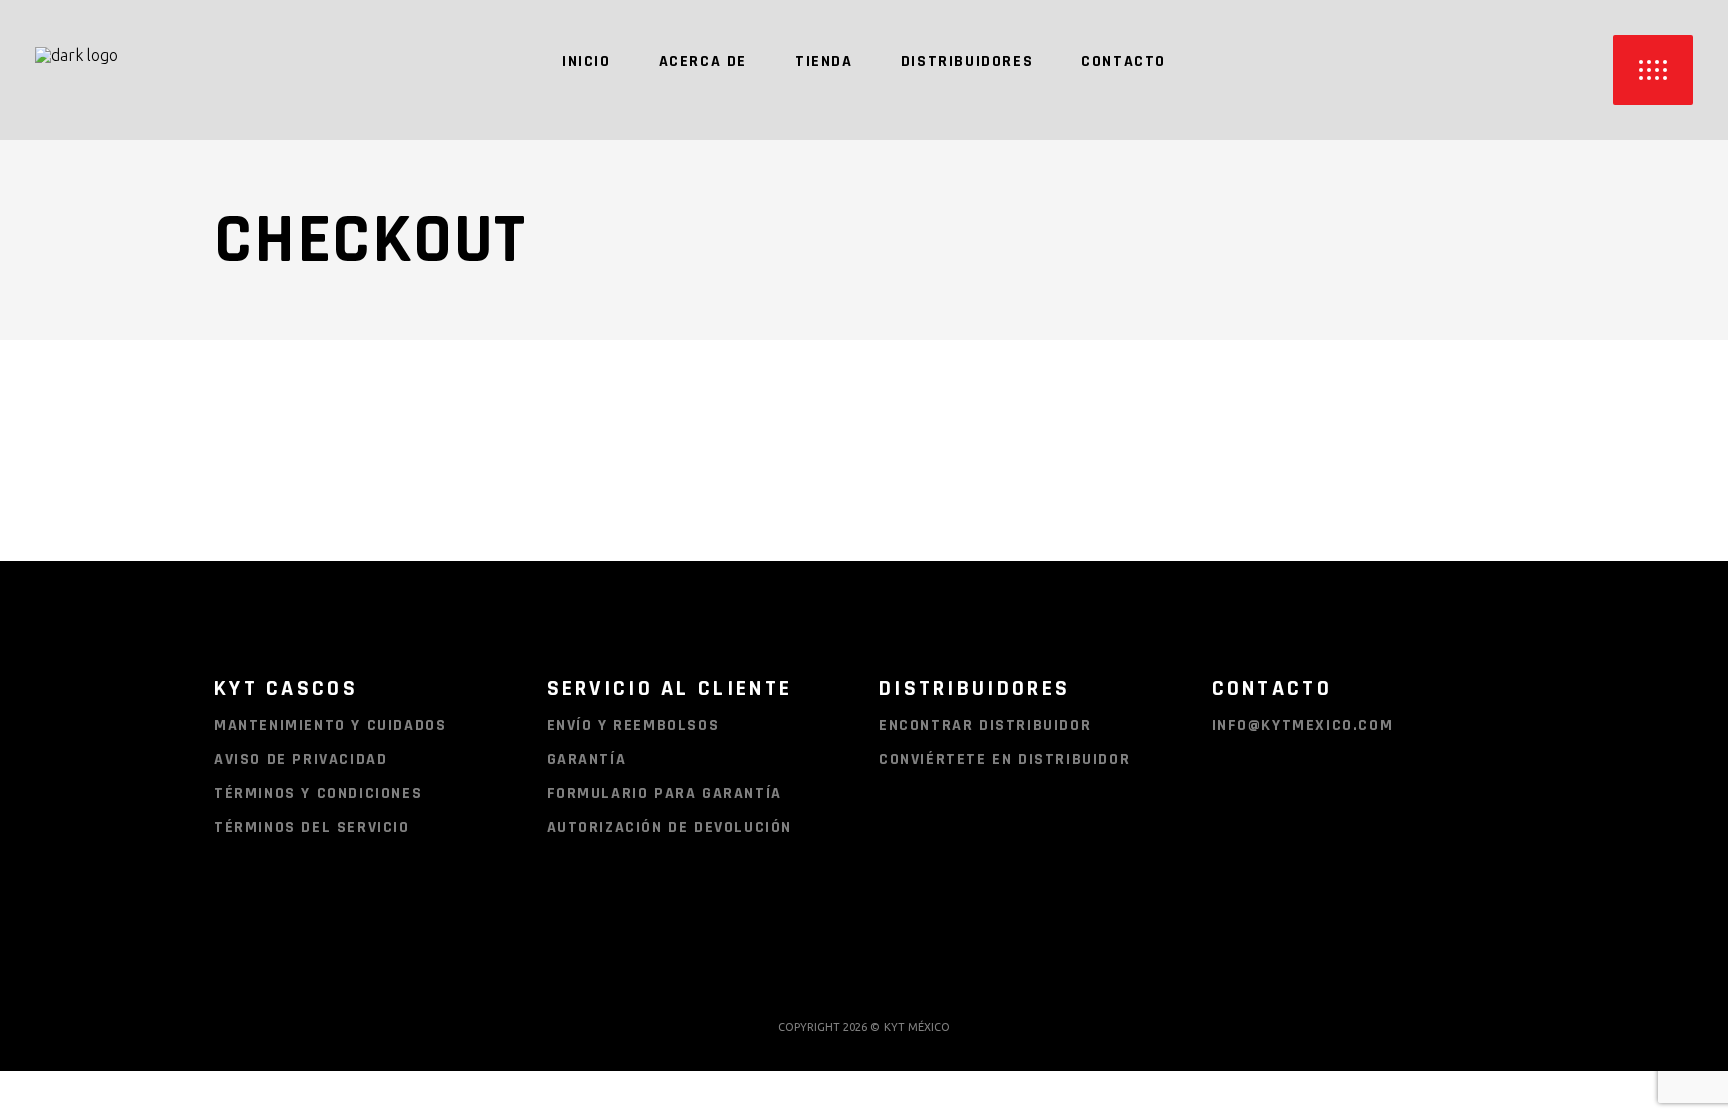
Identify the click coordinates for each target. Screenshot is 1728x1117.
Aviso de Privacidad (300, 759)
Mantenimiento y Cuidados (330, 725)
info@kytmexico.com (1303, 725)
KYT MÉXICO (917, 1027)
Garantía (587, 759)
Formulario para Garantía (664, 793)
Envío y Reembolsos (633, 725)
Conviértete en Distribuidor (1004, 759)
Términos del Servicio (312, 827)
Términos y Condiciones (318, 793)
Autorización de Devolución (670, 827)
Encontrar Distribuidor (985, 725)
